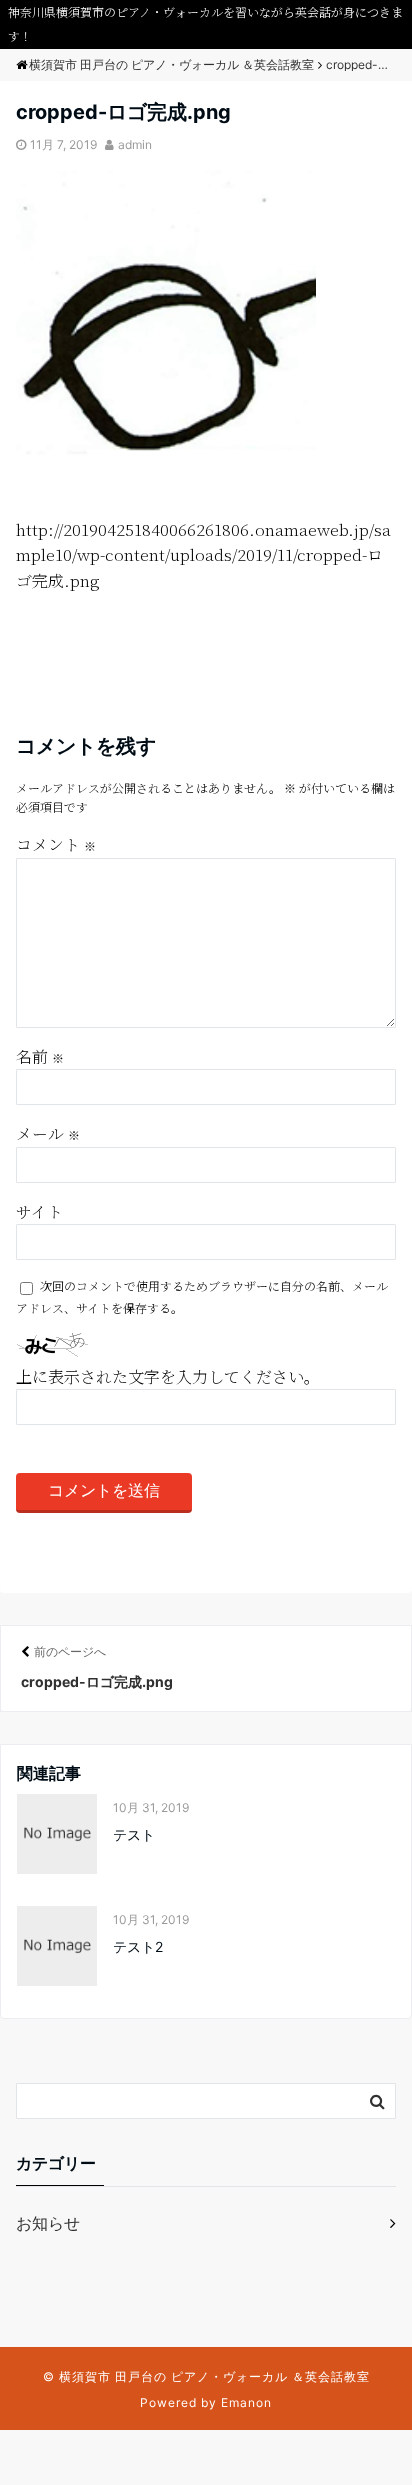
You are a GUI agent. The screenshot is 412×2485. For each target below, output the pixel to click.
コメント (56, 844)
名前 (40, 1056)
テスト (134, 1834)
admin (135, 144)
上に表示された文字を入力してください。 (168, 1376)
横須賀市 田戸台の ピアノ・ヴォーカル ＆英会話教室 (214, 2376)
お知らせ (48, 2223)
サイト (39, 1211)
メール (48, 1133)
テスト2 (138, 1946)
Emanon (246, 2402)
